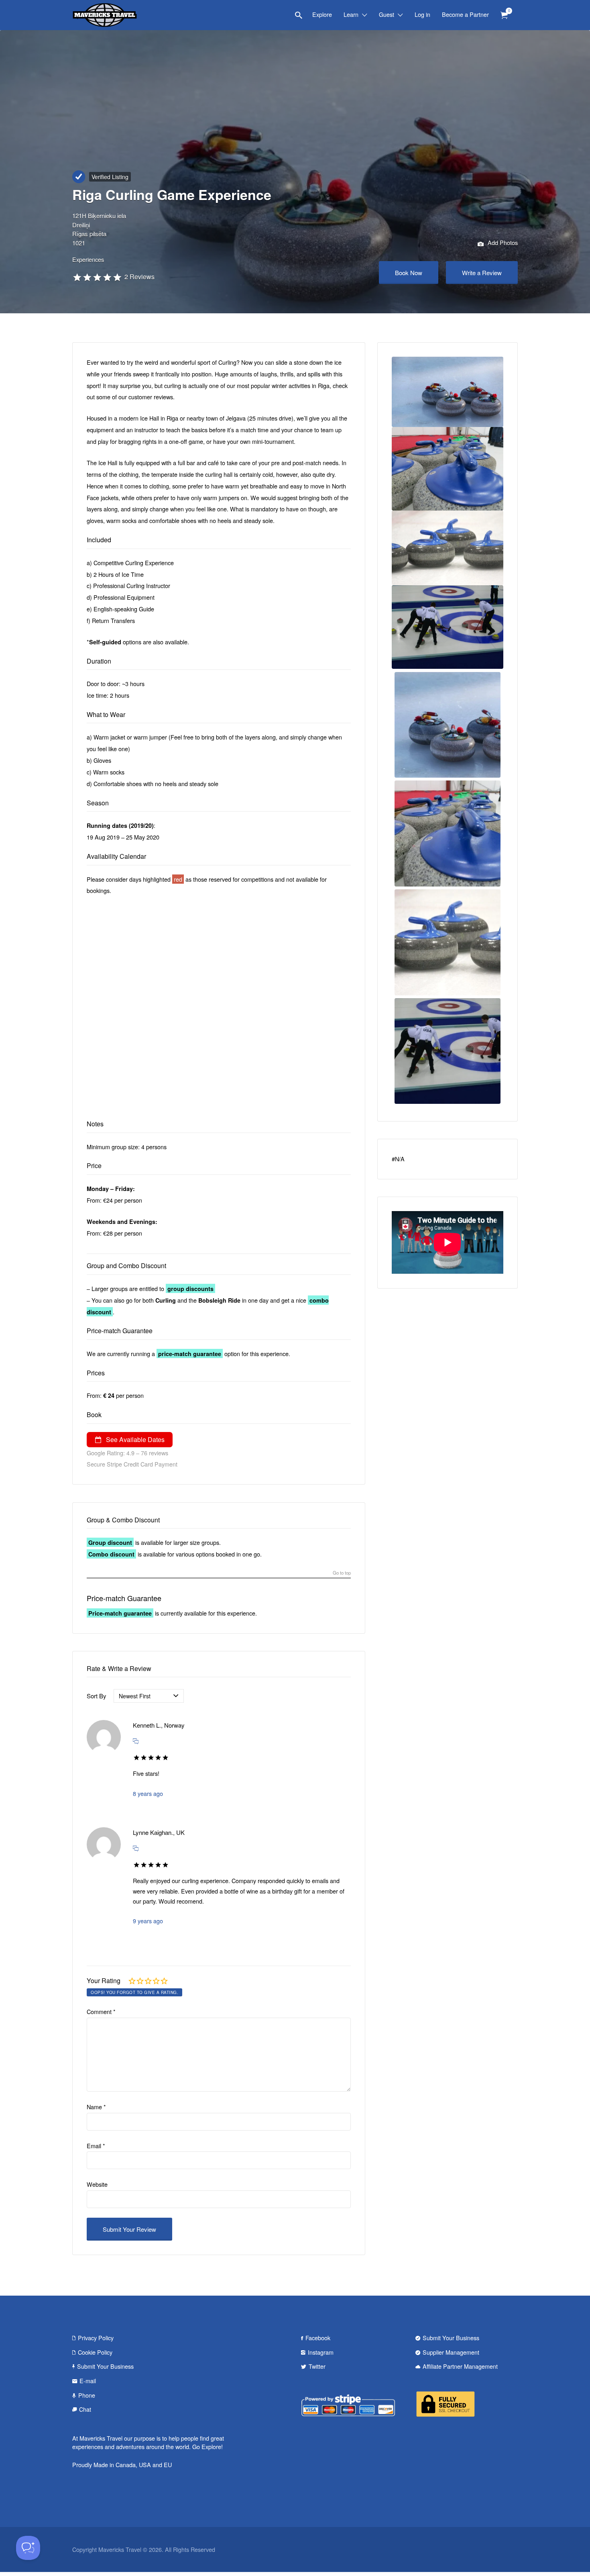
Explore (322, 14)
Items (504, 15)
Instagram (321, 2352)
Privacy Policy (96, 2338)
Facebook (318, 2338)
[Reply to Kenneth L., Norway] (136, 1741)
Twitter (317, 2366)
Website (97, 2184)
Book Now (409, 273)
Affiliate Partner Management (460, 2366)
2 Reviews (139, 277)
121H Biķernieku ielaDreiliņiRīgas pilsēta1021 (99, 229)
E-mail (88, 2381)
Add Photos (502, 242)
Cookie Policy (95, 2352)
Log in (422, 14)
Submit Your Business (105, 2366)
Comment (101, 2011)
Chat (85, 2409)
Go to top (342, 1573)
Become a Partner (465, 14)
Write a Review (482, 273)
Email (96, 2146)
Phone (87, 2395)
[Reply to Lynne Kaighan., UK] (136, 1848)
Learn (351, 14)
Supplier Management (451, 2352)
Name (96, 2107)
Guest (387, 14)
